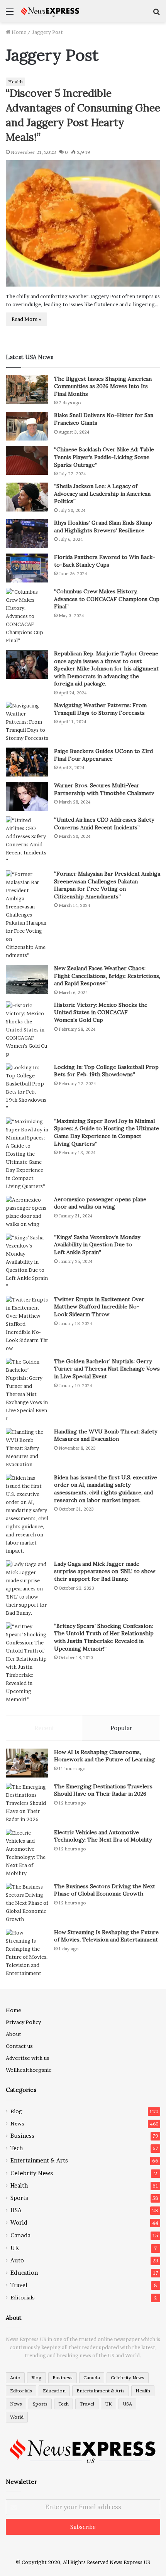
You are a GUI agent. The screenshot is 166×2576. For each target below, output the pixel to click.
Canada (20, 2235)
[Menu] (10, 14)
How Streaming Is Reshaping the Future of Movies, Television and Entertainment (106, 1936)
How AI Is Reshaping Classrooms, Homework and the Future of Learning (104, 1756)
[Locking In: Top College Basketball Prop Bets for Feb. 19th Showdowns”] (27, 1088)
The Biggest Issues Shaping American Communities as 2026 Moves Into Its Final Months (103, 386)
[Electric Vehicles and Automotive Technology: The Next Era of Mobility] (27, 1853)
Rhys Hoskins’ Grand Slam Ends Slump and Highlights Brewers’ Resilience (103, 527)
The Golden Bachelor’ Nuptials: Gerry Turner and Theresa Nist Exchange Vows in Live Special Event (107, 1369)
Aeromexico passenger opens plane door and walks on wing (100, 1203)
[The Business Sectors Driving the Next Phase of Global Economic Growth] (27, 1903)
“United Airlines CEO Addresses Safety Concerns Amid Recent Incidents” (104, 824)
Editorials (23, 2297)
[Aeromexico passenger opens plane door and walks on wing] (27, 1212)
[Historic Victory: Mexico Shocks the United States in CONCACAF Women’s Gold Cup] (27, 1030)
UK (15, 2248)
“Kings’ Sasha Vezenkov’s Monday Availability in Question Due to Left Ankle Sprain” (97, 1245)
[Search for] (156, 14)
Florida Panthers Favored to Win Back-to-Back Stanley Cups (105, 561)
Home (18, 32)
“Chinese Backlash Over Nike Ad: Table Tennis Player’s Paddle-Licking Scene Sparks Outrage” (104, 457)
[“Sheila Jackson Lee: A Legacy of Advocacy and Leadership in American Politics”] (27, 497)
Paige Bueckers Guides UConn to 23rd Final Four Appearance (103, 755)
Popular (121, 1728)
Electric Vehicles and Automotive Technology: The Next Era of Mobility (103, 1836)
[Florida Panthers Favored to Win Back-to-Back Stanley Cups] (27, 568)
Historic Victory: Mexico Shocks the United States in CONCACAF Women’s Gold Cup (101, 1012)
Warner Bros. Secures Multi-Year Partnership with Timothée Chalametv (104, 789)
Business (22, 2136)
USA (16, 2210)
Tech (17, 2148)
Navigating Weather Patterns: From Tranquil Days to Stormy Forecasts (100, 709)
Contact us (19, 2046)
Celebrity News (32, 2173)
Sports (19, 2198)
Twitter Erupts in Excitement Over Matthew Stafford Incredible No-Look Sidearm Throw (99, 1307)
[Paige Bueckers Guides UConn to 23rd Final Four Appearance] (27, 762)
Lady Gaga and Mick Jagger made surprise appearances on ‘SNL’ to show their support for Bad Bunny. (105, 1571)
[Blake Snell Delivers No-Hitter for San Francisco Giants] (27, 426)
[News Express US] (50, 11)
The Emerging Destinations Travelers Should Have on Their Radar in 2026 (103, 1790)
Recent (44, 1728)
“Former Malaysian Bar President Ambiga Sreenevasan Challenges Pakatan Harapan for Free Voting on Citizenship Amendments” (107, 885)
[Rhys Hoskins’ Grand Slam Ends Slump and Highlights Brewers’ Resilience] (27, 534)
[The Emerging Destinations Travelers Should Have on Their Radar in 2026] (27, 1803)
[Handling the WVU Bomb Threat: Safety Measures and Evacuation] (27, 1448)
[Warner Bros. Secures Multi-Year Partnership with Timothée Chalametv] (27, 796)
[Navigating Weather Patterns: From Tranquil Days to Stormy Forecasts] (27, 722)
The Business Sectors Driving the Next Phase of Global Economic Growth (105, 1890)
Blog (16, 2111)
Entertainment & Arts (39, 2161)
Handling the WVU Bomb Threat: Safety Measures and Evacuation (106, 1435)
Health (15, 82)
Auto (17, 2260)
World (19, 2223)
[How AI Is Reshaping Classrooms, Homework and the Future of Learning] (27, 1763)
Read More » (26, 319)
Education (24, 2273)
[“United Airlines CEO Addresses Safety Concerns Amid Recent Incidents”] (27, 841)
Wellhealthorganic (29, 2070)
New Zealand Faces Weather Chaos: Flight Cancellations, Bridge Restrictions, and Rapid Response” (107, 976)
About (14, 2034)
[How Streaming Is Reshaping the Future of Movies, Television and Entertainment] (27, 1953)
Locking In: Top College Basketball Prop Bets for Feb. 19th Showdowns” (106, 1071)
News (17, 2124)
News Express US (130, 2562)
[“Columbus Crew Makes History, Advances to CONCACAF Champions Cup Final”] (27, 616)
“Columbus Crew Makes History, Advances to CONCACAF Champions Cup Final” (107, 599)
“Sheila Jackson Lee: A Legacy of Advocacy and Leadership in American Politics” (102, 494)
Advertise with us (28, 2058)
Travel (19, 2285)
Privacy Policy (23, 2022)
